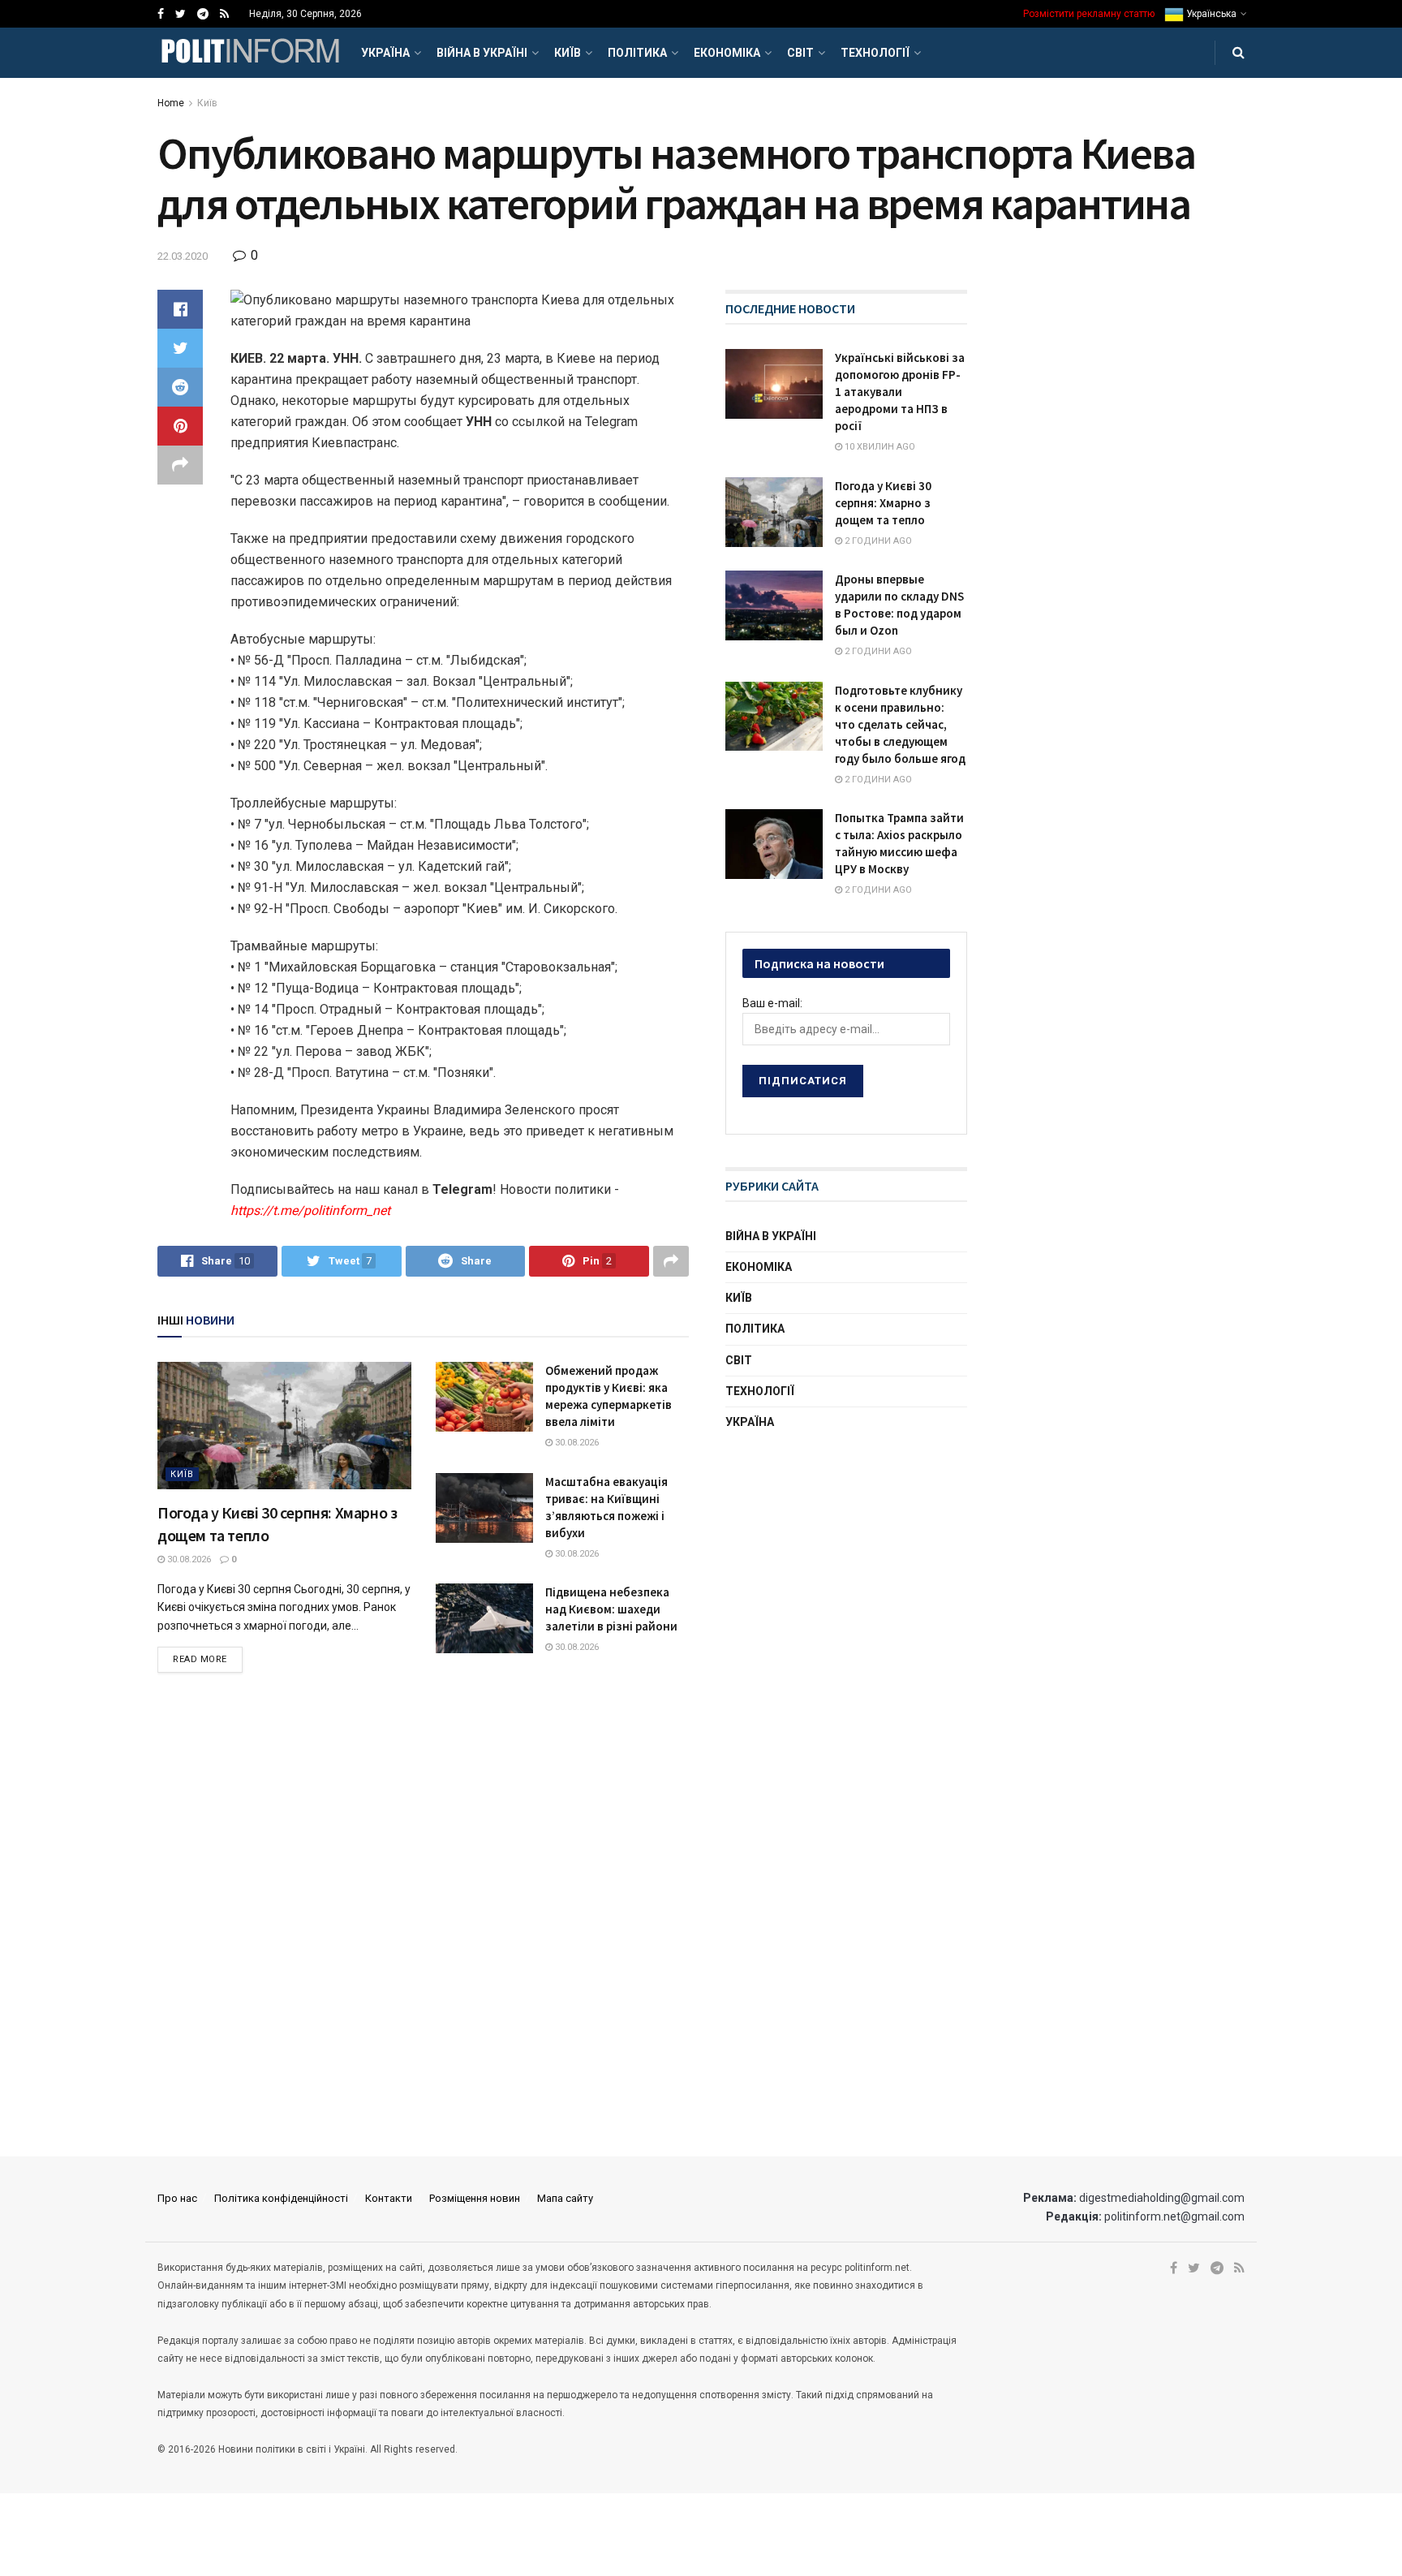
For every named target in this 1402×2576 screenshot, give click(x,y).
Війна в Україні (482, 53)
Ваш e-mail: (772, 1003)
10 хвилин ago (879, 447)
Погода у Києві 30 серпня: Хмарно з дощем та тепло (883, 503)
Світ (800, 53)
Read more (200, 1659)
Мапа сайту (565, 2198)
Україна (385, 53)
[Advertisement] (847, 1571)
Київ (568, 53)
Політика (637, 53)
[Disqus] (423, 1916)
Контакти (389, 2198)
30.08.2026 (188, 1559)
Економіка (727, 53)
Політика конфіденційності (281, 2198)
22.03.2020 (183, 256)
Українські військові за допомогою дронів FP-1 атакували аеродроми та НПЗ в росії (900, 392)
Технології (875, 53)
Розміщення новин (475, 2198)
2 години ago (877, 541)
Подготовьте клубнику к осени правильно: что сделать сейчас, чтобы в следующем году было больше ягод (900, 724)
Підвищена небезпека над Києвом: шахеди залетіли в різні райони (611, 1609)
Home (171, 103)
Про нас (177, 2198)
